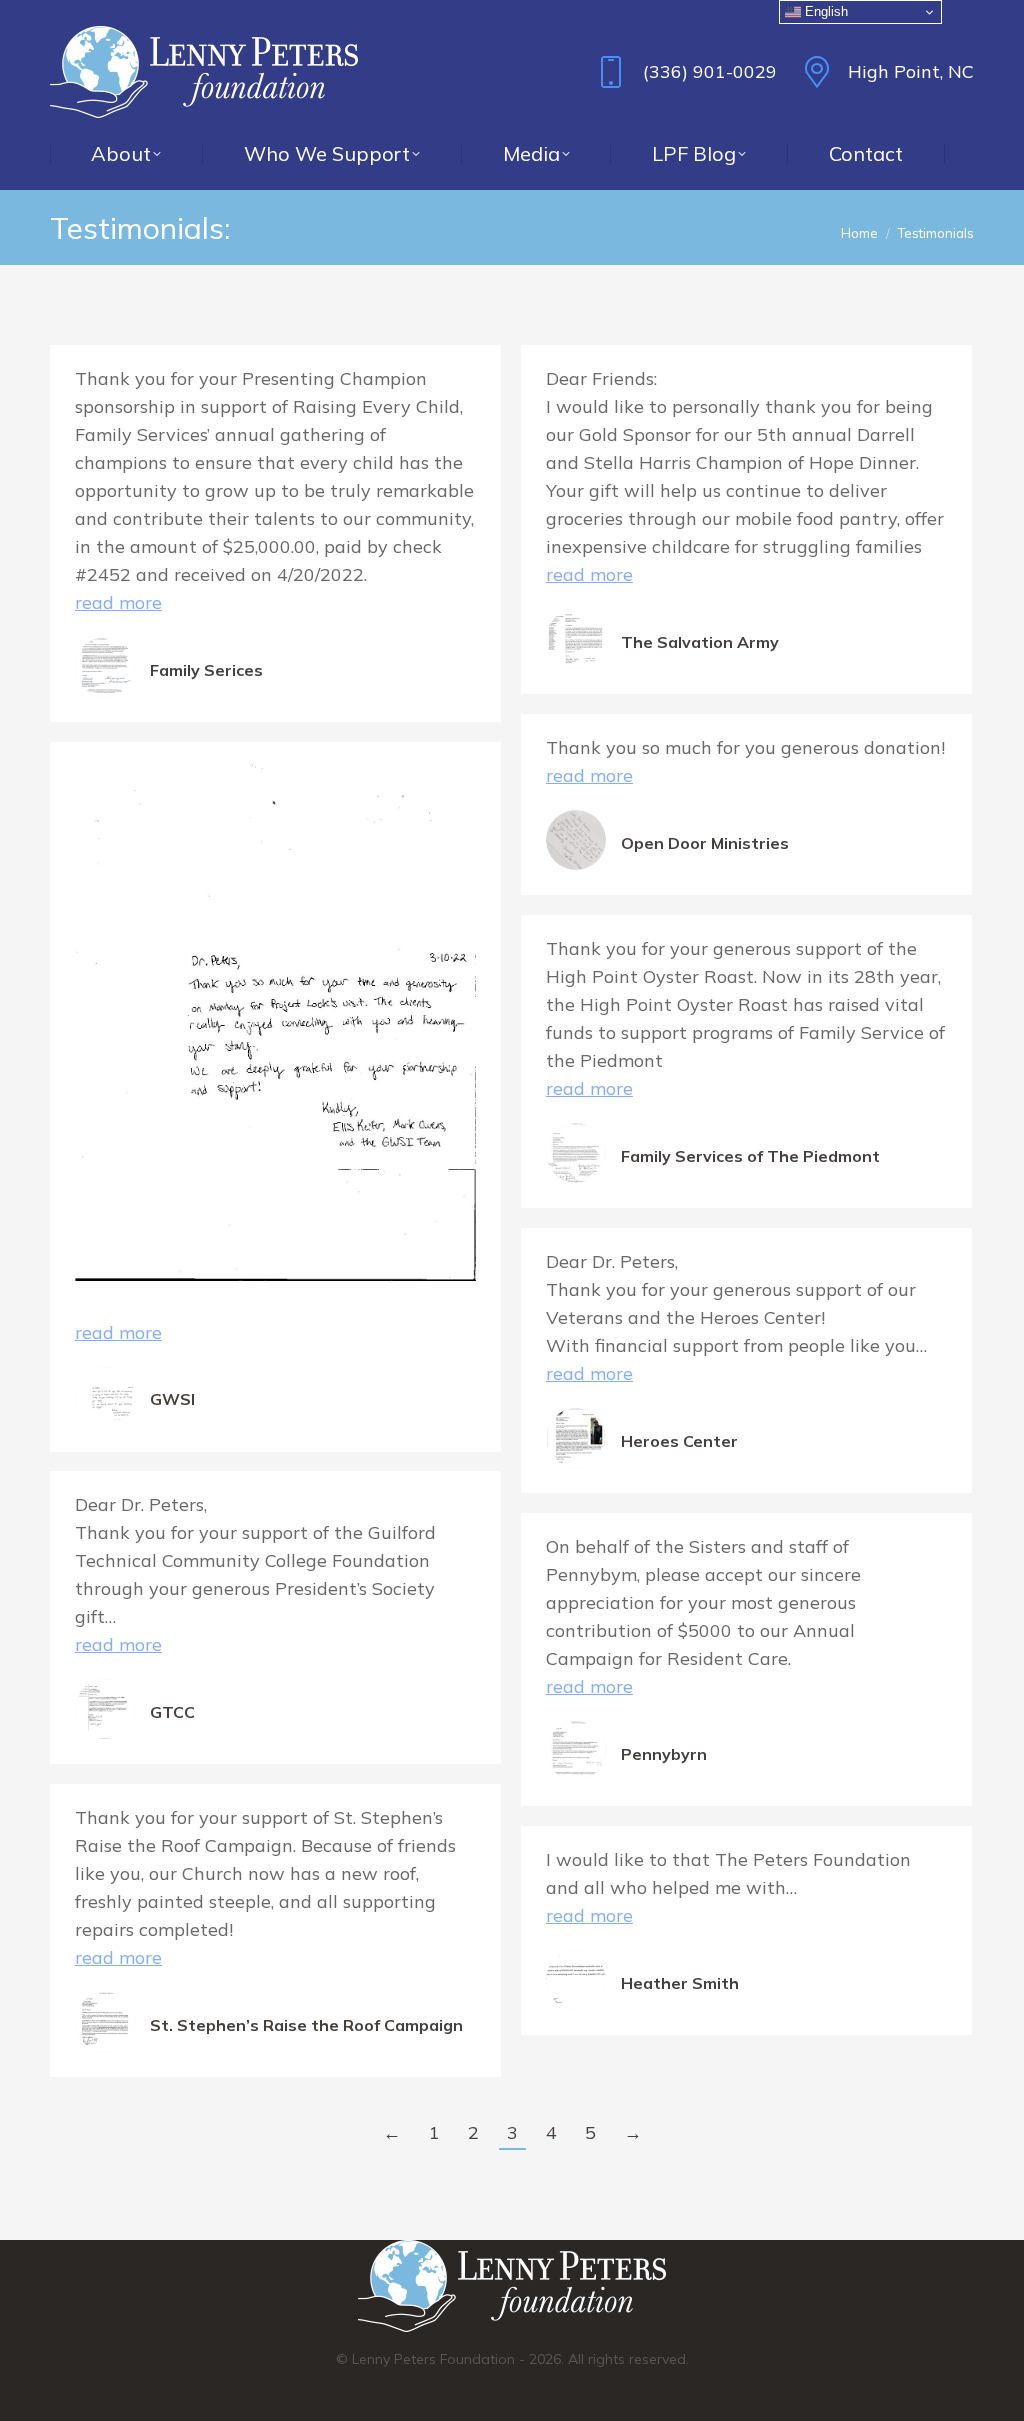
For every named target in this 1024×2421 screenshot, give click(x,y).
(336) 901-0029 (709, 71)
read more (118, 602)
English (824, 11)
